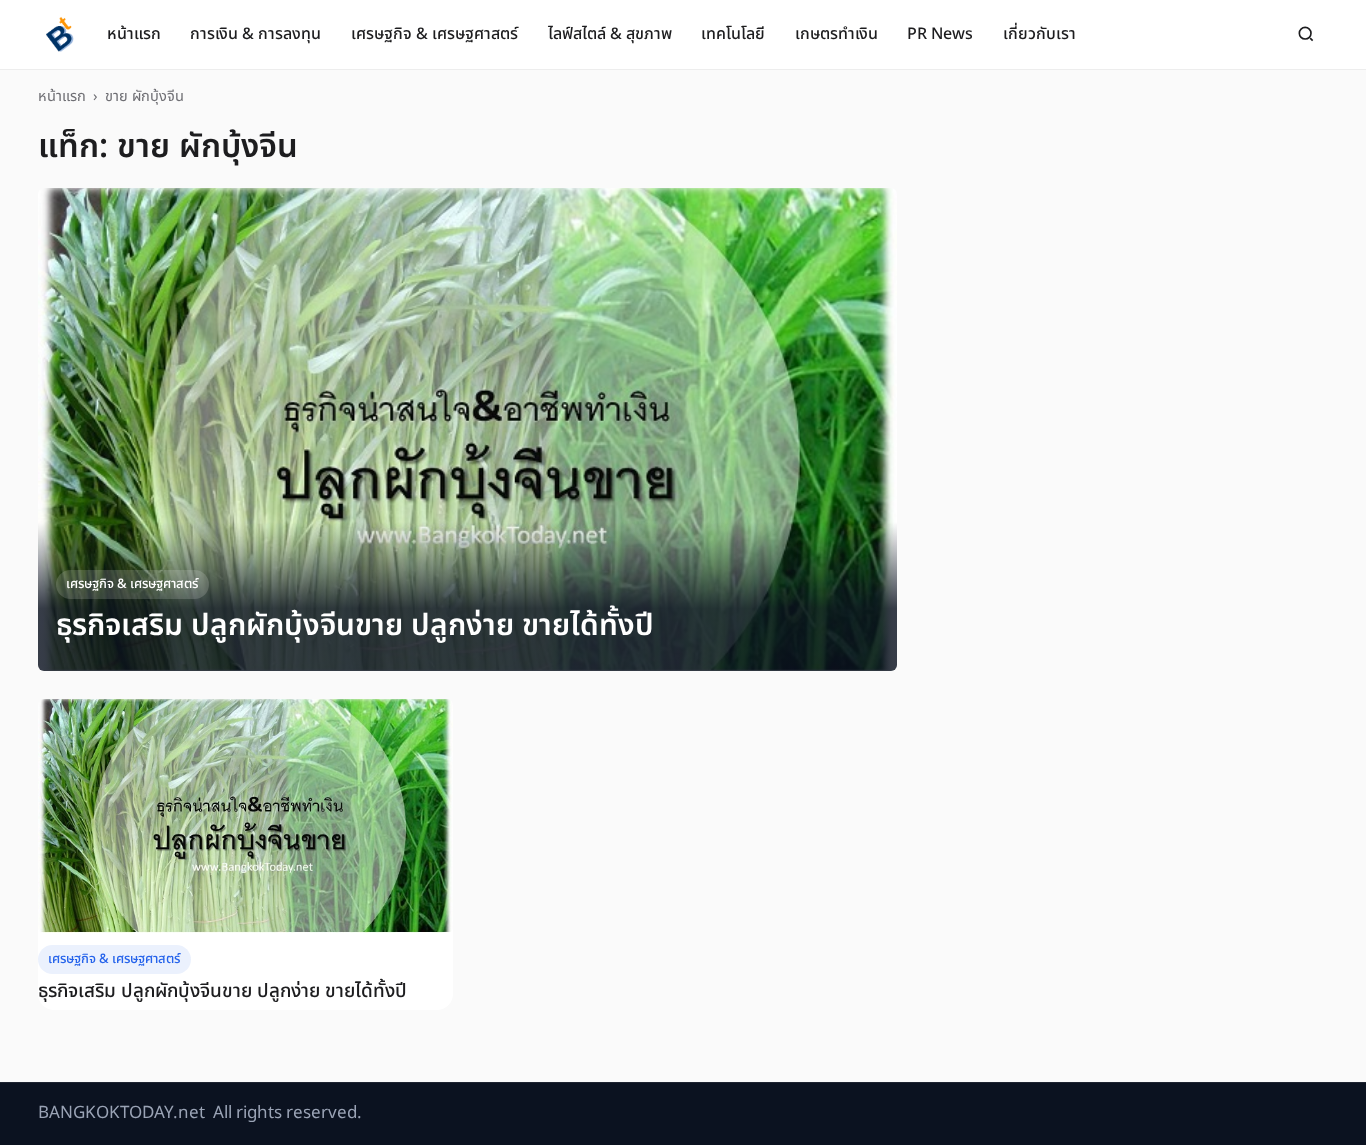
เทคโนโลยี (733, 34)
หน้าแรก (134, 34)
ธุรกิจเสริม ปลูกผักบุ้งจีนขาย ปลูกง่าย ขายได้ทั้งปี (355, 625)
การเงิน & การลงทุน (255, 34)
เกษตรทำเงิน (836, 34)
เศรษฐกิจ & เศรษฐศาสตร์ (434, 34)
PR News (940, 34)
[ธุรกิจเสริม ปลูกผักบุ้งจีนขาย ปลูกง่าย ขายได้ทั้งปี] (467, 429)
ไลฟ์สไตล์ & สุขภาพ (610, 34)
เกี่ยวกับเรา (1039, 34)
